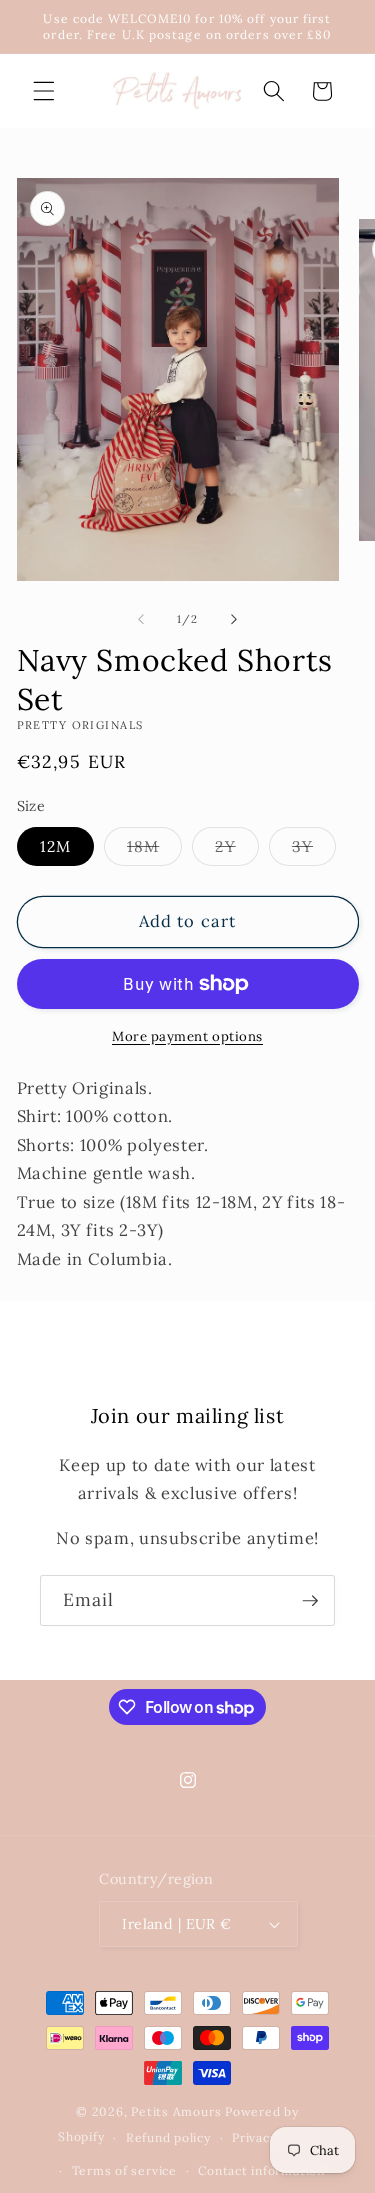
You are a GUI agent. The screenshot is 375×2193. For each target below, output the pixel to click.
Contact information (261, 2170)
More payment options (187, 1036)
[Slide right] (234, 619)
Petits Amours (176, 2111)
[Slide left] (141, 619)
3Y (314, 851)
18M (154, 851)
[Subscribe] (310, 1601)
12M (55, 846)
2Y (236, 851)
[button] (44, 91)
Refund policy (168, 2137)
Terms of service (124, 2170)
